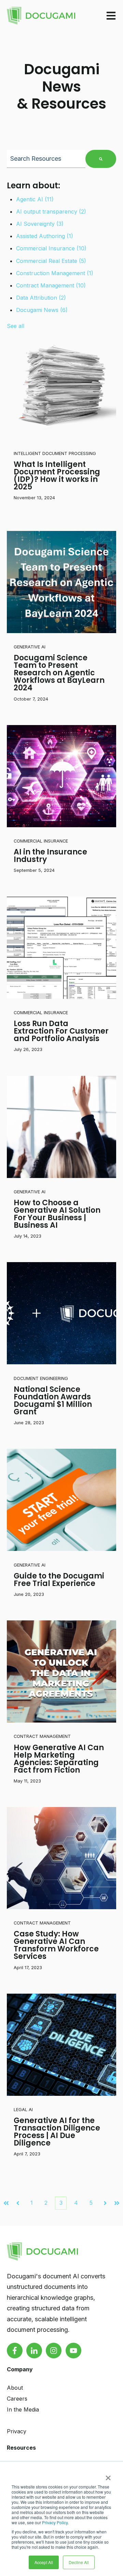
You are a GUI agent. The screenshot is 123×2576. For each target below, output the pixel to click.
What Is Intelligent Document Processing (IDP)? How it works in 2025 (57, 476)
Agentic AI (35, 199)
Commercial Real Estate (51, 261)
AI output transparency (51, 211)
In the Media (23, 2409)
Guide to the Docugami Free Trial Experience (59, 1580)
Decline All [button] (79, 2562)
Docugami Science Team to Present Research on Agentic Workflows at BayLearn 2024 (59, 673)
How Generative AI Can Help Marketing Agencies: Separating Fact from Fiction (59, 1759)
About (15, 2388)
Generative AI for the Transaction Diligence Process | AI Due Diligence (57, 2132)
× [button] (108, 2476)
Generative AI (30, 647)
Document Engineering (41, 1378)
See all (16, 326)
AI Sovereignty (40, 224)
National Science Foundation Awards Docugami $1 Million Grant (53, 1401)
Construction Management (55, 273)
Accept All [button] (44, 2562)
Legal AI (23, 2110)
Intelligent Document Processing (55, 453)
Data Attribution (41, 298)
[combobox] (46, 159)
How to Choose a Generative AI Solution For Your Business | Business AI (57, 1214)
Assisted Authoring (45, 236)
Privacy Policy (55, 2522)
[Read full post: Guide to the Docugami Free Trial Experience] (61, 1500)
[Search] (101, 159)
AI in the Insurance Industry (50, 856)
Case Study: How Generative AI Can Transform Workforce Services (56, 1945)
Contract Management (51, 285)
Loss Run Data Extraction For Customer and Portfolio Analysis (61, 1031)
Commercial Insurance (51, 248)
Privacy (17, 2431)
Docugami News (42, 310)
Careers (17, 2399)
